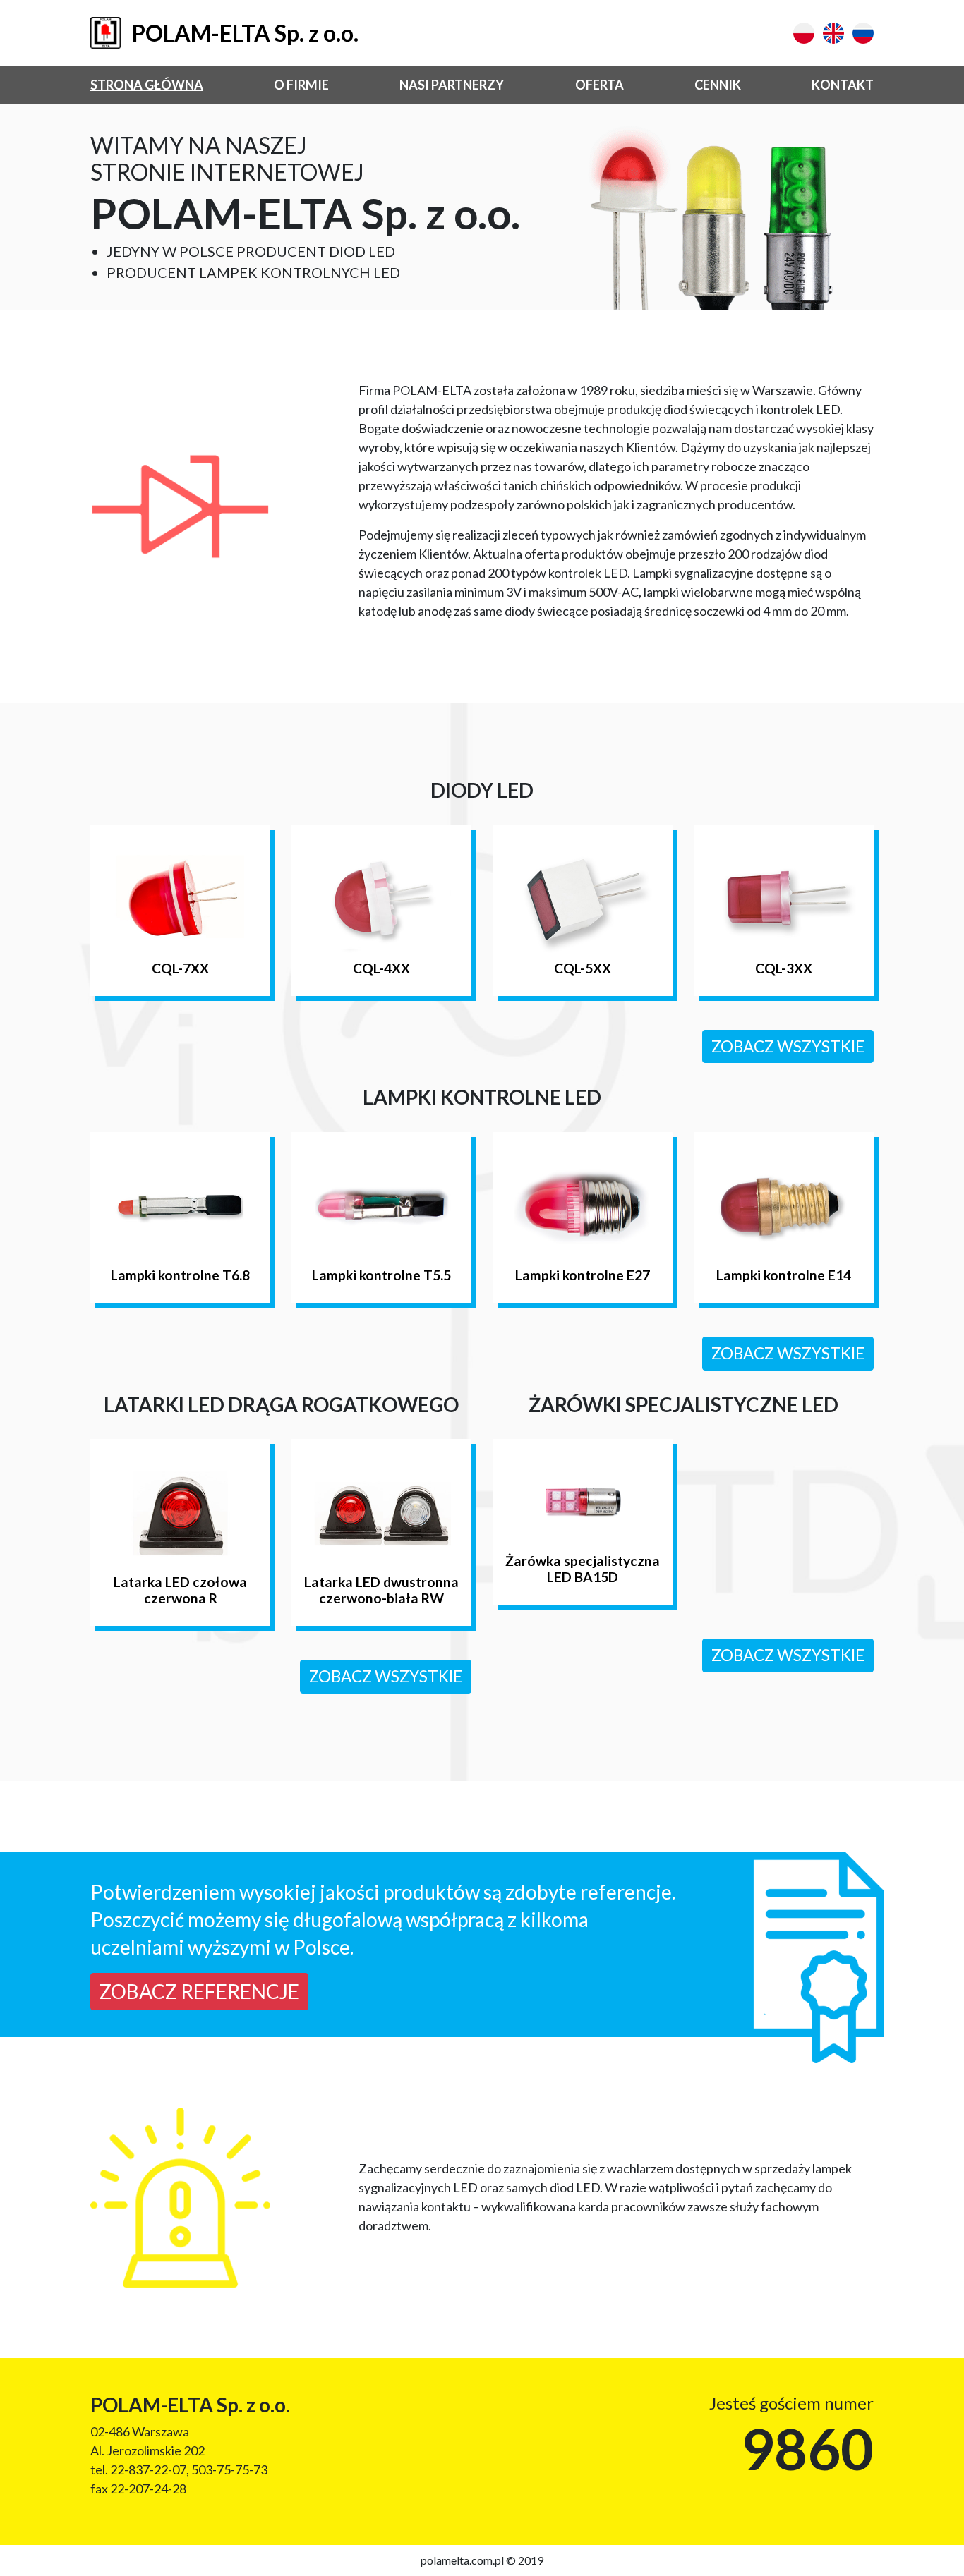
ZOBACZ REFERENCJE (199, 1991)
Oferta (600, 85)
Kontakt (843, 85)
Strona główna (147, 85)
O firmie (301, 85)
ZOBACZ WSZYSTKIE (788, 1046)
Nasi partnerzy (452, 85)
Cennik (718, 85)
